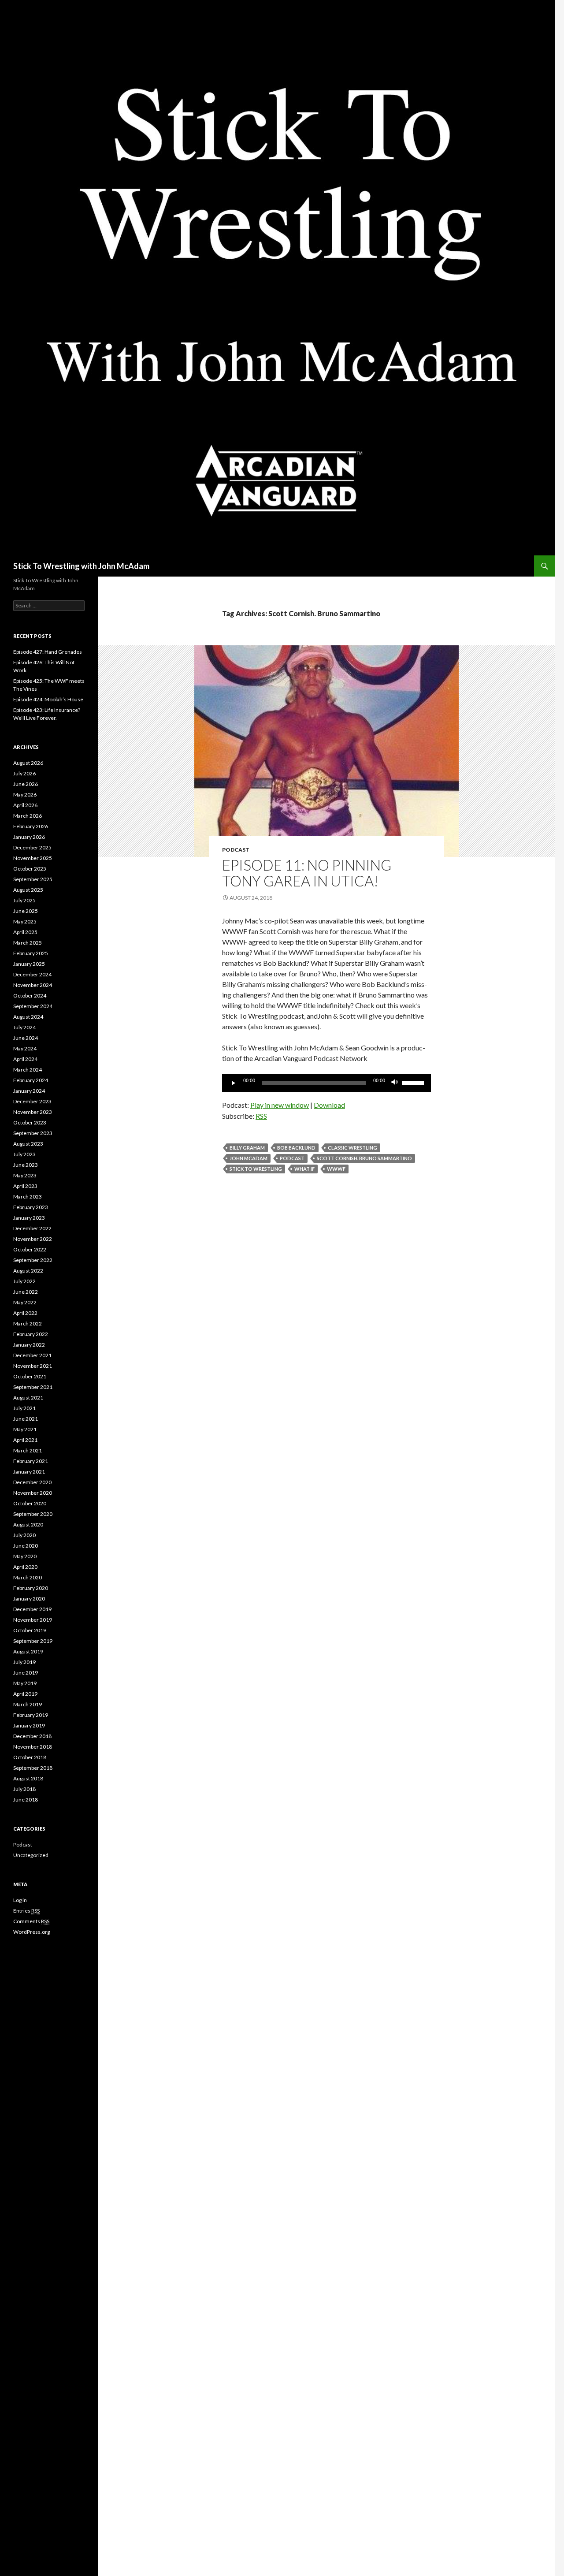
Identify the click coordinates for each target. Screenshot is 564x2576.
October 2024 (30, 996)
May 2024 (25, 1048)
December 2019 (32, 1609)
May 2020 (25, 1556)
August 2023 (28, 1144)
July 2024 (24, 1027)
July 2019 (24, 1662)
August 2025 (28, 890)
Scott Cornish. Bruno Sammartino (364, 1158)
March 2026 (28, 816)
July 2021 (24, 1408)
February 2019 (31, 1715)
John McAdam (249, 1158)
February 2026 (31, 826)
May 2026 (25, 795)
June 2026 (26, 784)
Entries (26, 1911)
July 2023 (24, 1154)
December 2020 (32, 1482)
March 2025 (28, 943)
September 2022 (33, 1260)
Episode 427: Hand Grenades (48, 652)
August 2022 (28, 1271)
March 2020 (28, 1577)
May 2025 (25, 921)
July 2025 (24, 900)
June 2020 (26, 1546)
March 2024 (28, 1070)
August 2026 (28, 763)
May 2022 (25, 1302)
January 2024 (29, 1091)
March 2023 (28, 1197)
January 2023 (29, 1218)
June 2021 (26, 1419)
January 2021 (29, 1472)
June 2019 (26, 1673)
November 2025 (33, 858)
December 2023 (32, 1101)
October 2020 (30, 1503)
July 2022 (24, 1281)
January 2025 (29, 964)
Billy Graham (247, 1148)
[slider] (414, 1082)
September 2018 (33, 1768)
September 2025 (33, 879)
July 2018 (24, 1789)
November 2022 (33, 1239)
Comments (31, 1921)
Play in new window (280, 1105)
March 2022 (28, 1323)
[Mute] (395, 1083)
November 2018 (33, 1747)
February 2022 (31, 1334)
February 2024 (31, 1080)
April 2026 (25, 805)
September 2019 (33, 1641)
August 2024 (28, 1017)
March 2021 (28, 1450)
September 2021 (33, 1387)
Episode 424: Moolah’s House (48, 699)
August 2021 (28, 1398)
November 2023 (33, 1112)
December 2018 (32, 1736)
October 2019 (30, 1630)
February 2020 (31, 1588)
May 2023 (25, 1175)
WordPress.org (32, 1932)
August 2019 (28, 1651)
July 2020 (24, 1535)
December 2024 (32, 974)
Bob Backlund (296, 1148)
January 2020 (29, 1599)
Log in (20, 1900)
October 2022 (30, 1249)
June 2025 (26, 911)
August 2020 (28, 1524)
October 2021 (30, 1376)
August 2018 (28, 1778)
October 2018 (30, 1757)
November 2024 (33, 985)
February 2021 (31, 1461)
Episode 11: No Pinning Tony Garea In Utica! (307, 873)
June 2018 (26, 1800)
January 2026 (29, 837)
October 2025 (30, 869)
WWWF (336, 1169)
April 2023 (25, 1186)
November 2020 (33, 1493)
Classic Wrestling (352, 1148)
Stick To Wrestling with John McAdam (81, 566)
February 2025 (31, 953)
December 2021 (32, 1355)
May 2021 (25, 1429)
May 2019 (25, 1683)
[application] (327, 1083)
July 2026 (24, 773)
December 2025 (32, 847)
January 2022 (29, 1345)
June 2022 (26, 1292)
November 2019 (33, 1620)
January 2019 (29, 1725)
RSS (261, 1116)
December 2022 (32, 1228)
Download (329, 1105)
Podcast (236, 850)
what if (304, 1169)
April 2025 (25, 932)
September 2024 (33, 1006)
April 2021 (25, 1440)
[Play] (234, 1083)
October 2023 (30, 1122)
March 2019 (28, 1704)
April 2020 (25, 1567)
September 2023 (33, 1133)
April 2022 (25, 1313)
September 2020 (33, 1514)
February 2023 (31, 1207)
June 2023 (26, 1165)
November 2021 (33, 1366)
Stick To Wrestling (256, 1169)
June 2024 (26, 1038)
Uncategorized (31, 1855)
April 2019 (25, 1694)
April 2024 (25, 1059)
